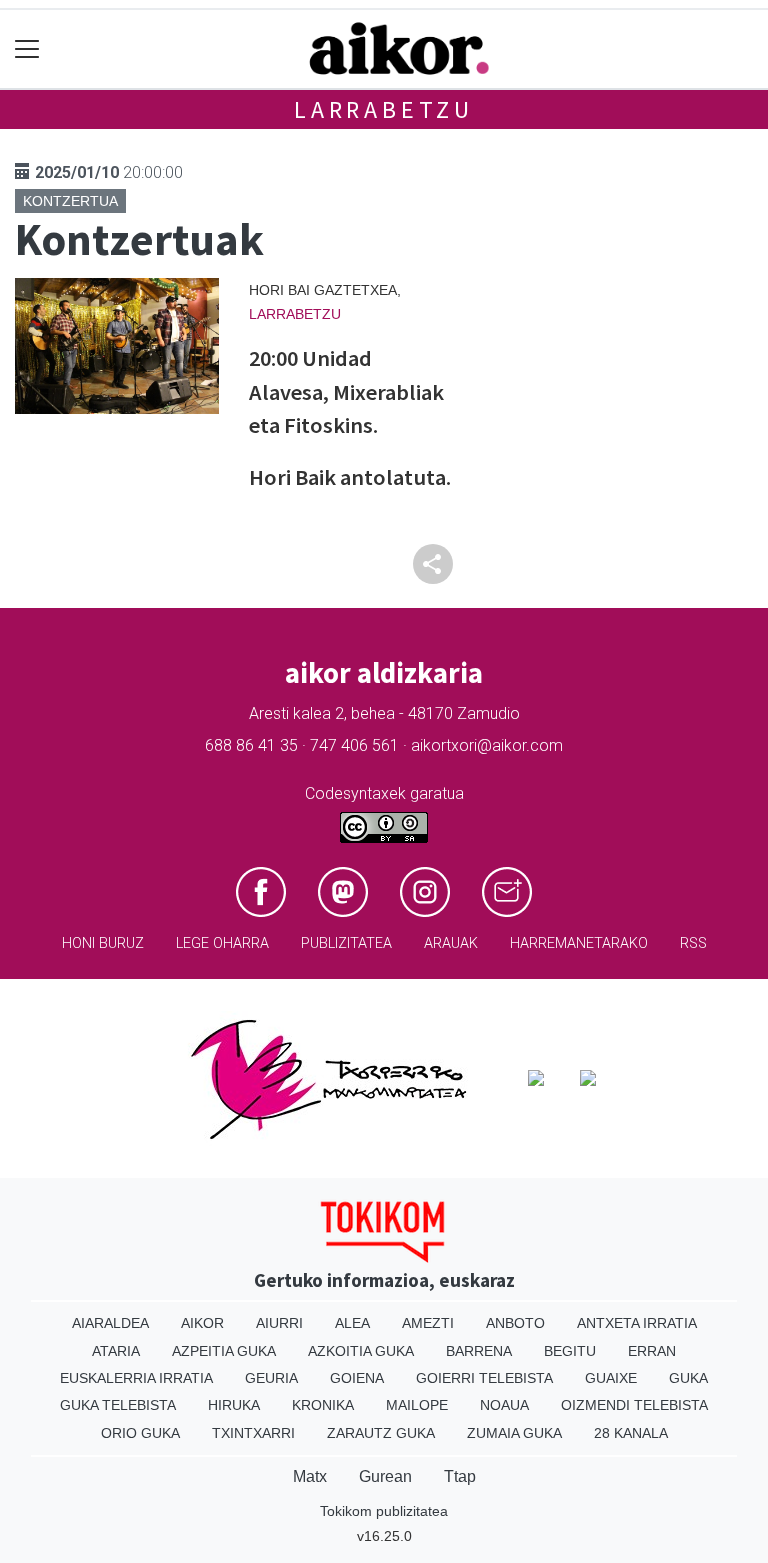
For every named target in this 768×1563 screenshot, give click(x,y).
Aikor (202, 1323)
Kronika (323, 1405)
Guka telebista (118, 1405)
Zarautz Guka (381, 1433)
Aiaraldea (110, 1323)
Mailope (417, 1405)
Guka (688, 1378)
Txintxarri (253, 1433)
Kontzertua (70, 201)
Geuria (271, 1378)
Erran (652, 1351)
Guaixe (611, 1378)
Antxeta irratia (637, 1323)
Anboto (515, 1323)
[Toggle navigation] (27, 49)
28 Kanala (631, 1433)
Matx (310, 1476)
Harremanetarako (579, 943)
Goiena (357, 1378)
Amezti (428, 1323)
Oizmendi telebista (634, 1405)
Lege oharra (222, 943)
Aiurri (279, 1323)
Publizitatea (346, 943)
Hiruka (234, 1405)
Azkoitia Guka (361, 1351)
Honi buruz (103, 943)
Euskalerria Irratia (136, 1378)
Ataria (116, 1351)
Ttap (460, 1476)
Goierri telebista (484, 1378)
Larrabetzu (384, 109)
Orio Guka (140, 1433)
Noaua (504, 1405)
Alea (352, 1323)
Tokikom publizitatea (384, 1511)
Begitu (570, 1351)
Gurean (385, 1476)
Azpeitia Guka (224, 1351)
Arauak (451, 943)
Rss (693, 943)
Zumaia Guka (514, 1433)
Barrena (479, 1351)
